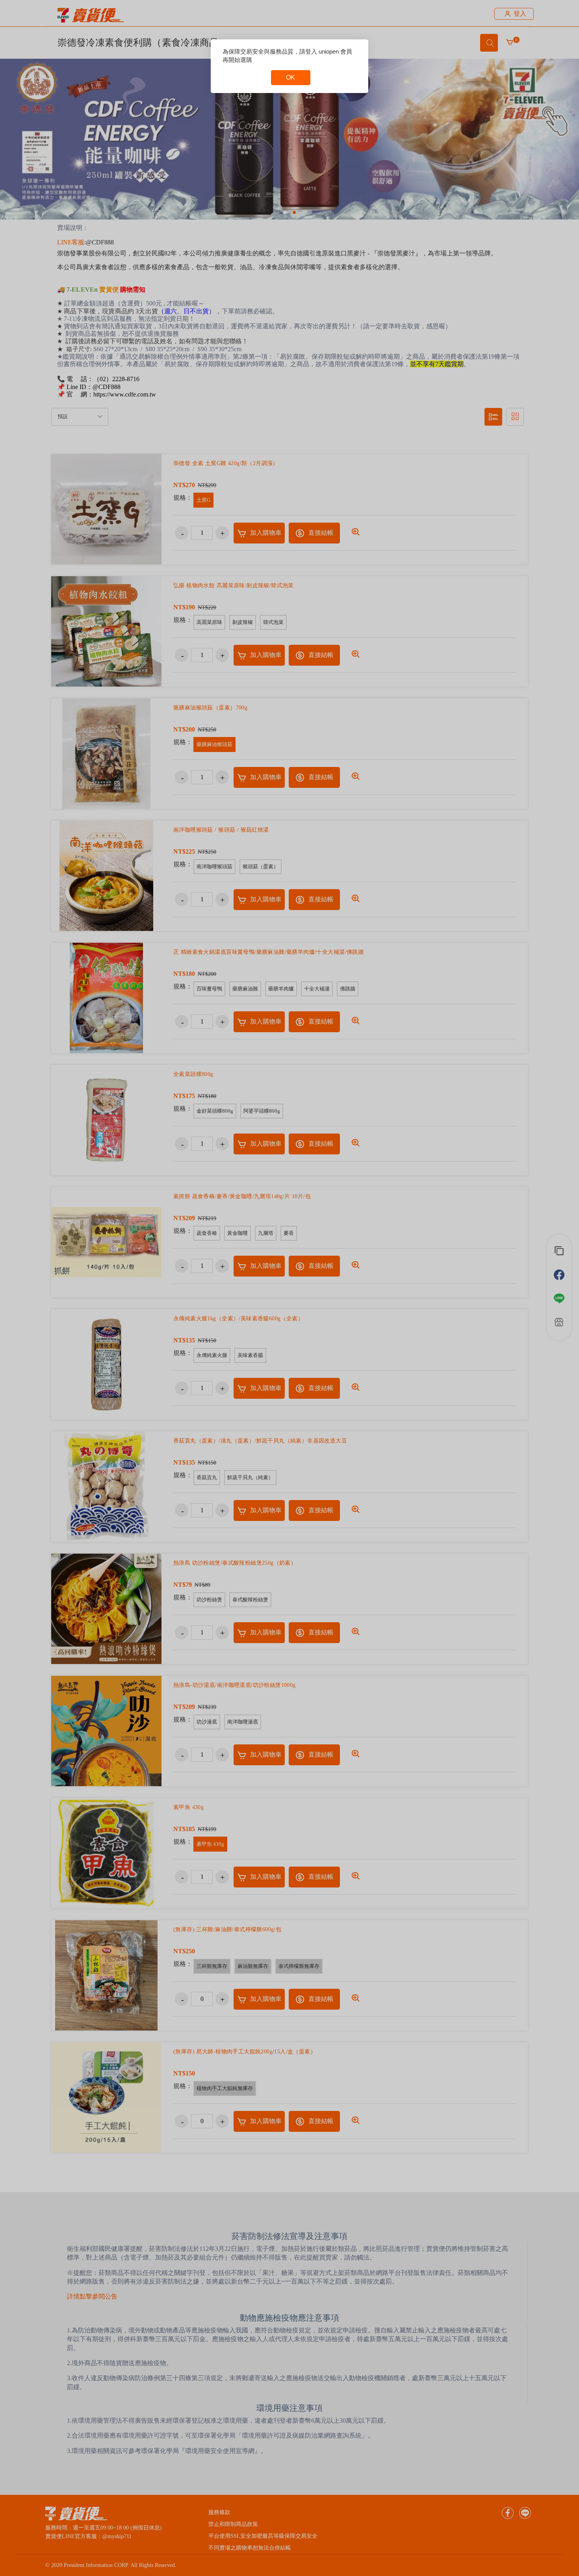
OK (290, 77)
